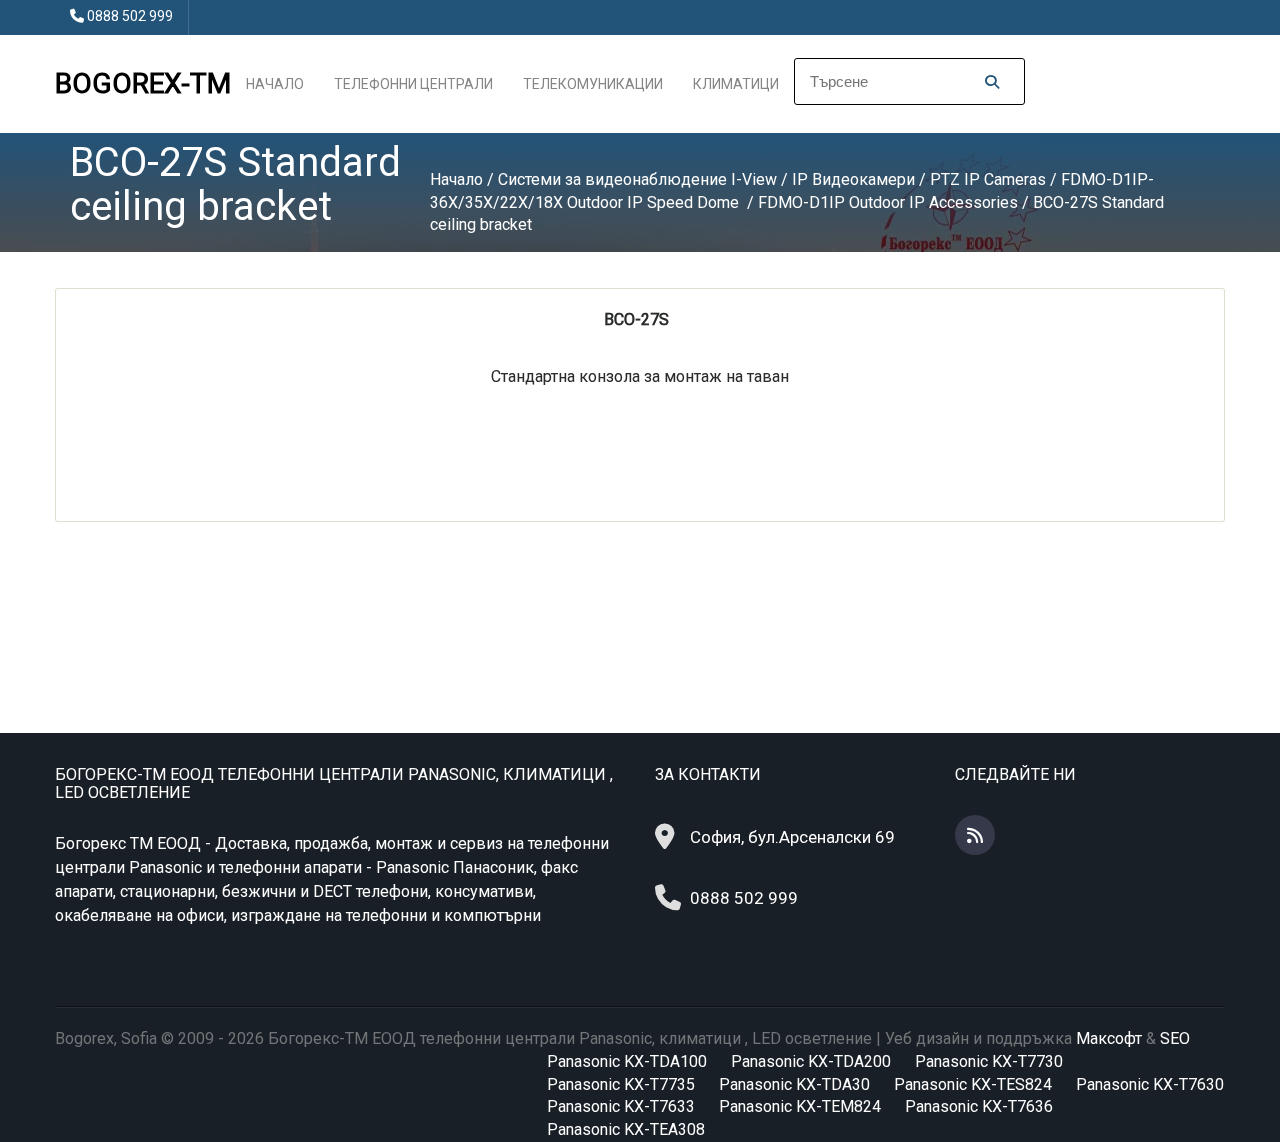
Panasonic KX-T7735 (621, 1084)
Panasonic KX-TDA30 (794, 1084)
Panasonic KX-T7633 (621, 1106)
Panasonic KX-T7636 (979, 1106)
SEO (1175, 1038)
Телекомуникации (593, 84)
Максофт (1109, 1038)
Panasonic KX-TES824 (973, 1084)
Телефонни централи (413, 84)
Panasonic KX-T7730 (989, 1061)
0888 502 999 (130, 16)
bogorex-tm (143, 83)
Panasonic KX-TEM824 (800, 1106)
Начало (275, 84)
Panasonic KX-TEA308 (626, 1129)
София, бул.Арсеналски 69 (792, 837)
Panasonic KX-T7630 (1150, 1084)
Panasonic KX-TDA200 (811, 1061)
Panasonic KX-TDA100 (627, 1061)
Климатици (736, 84)
